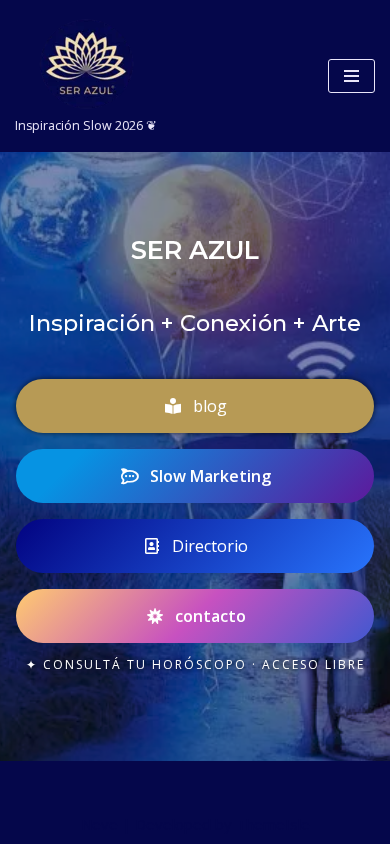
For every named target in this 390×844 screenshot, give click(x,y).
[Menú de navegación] (351, 76)
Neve (99, 824)
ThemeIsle (273, 824)
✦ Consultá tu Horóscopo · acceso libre (195, 664)
